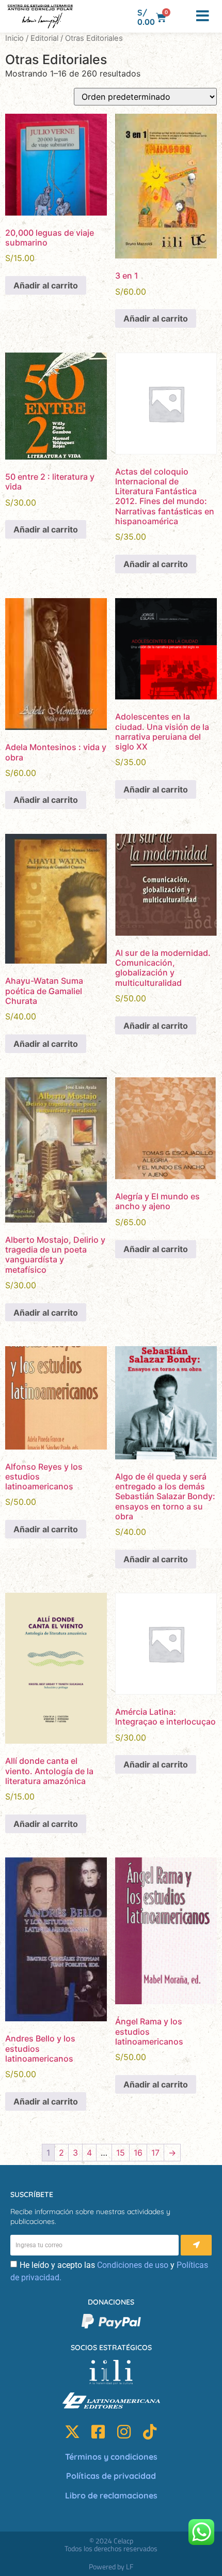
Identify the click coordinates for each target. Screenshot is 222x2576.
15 (121, 2153)
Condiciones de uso (133, 2265)
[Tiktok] (150, 2432)
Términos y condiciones (111, 2457)
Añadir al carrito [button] (46, 285)
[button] (182, 17)
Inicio (14, 38)
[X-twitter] (72, 2432)
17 (155, 2153)
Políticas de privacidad (111, 2476)
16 (138, 2153)
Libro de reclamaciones (111, 2495)
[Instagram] (124, 2432)
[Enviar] (196, 2245)
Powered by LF (111, 2566)
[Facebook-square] (98, 2432)
